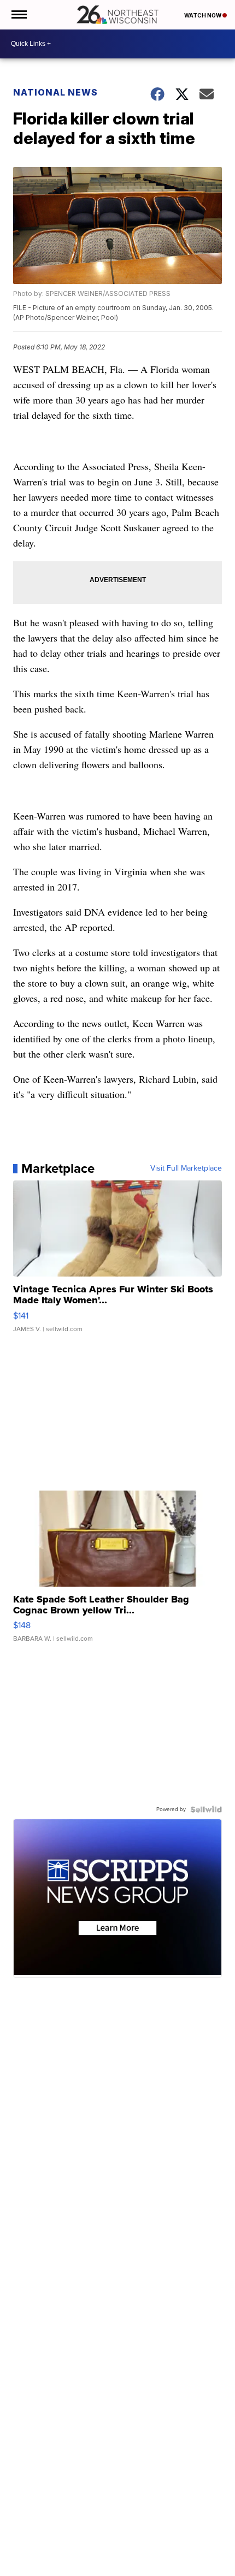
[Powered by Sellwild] (206, 1809)
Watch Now (203, 15)
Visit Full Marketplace (186, 1168)
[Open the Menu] (18, 15)
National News (55, 92)
